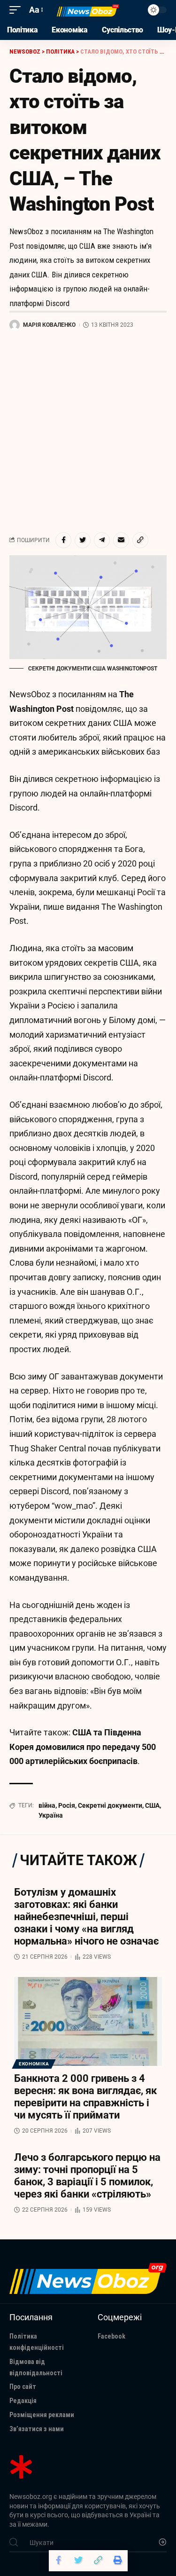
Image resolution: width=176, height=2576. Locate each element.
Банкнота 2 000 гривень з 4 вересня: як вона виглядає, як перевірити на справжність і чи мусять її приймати (85, 2097)
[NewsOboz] (88, 10)
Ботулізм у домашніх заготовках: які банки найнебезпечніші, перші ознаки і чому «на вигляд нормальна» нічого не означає (86, 1917)
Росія (67, 1805)
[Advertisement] (88, 431)
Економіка (34, 2064)
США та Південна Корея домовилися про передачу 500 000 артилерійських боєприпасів (83, 1747)
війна (47, 1805)
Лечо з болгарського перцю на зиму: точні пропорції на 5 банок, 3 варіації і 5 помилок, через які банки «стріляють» (87, 2176)
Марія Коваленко (49, 325)
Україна (51, 1815)
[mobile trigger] (17, 10)
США (152, 1805)
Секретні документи (110, 1805)
